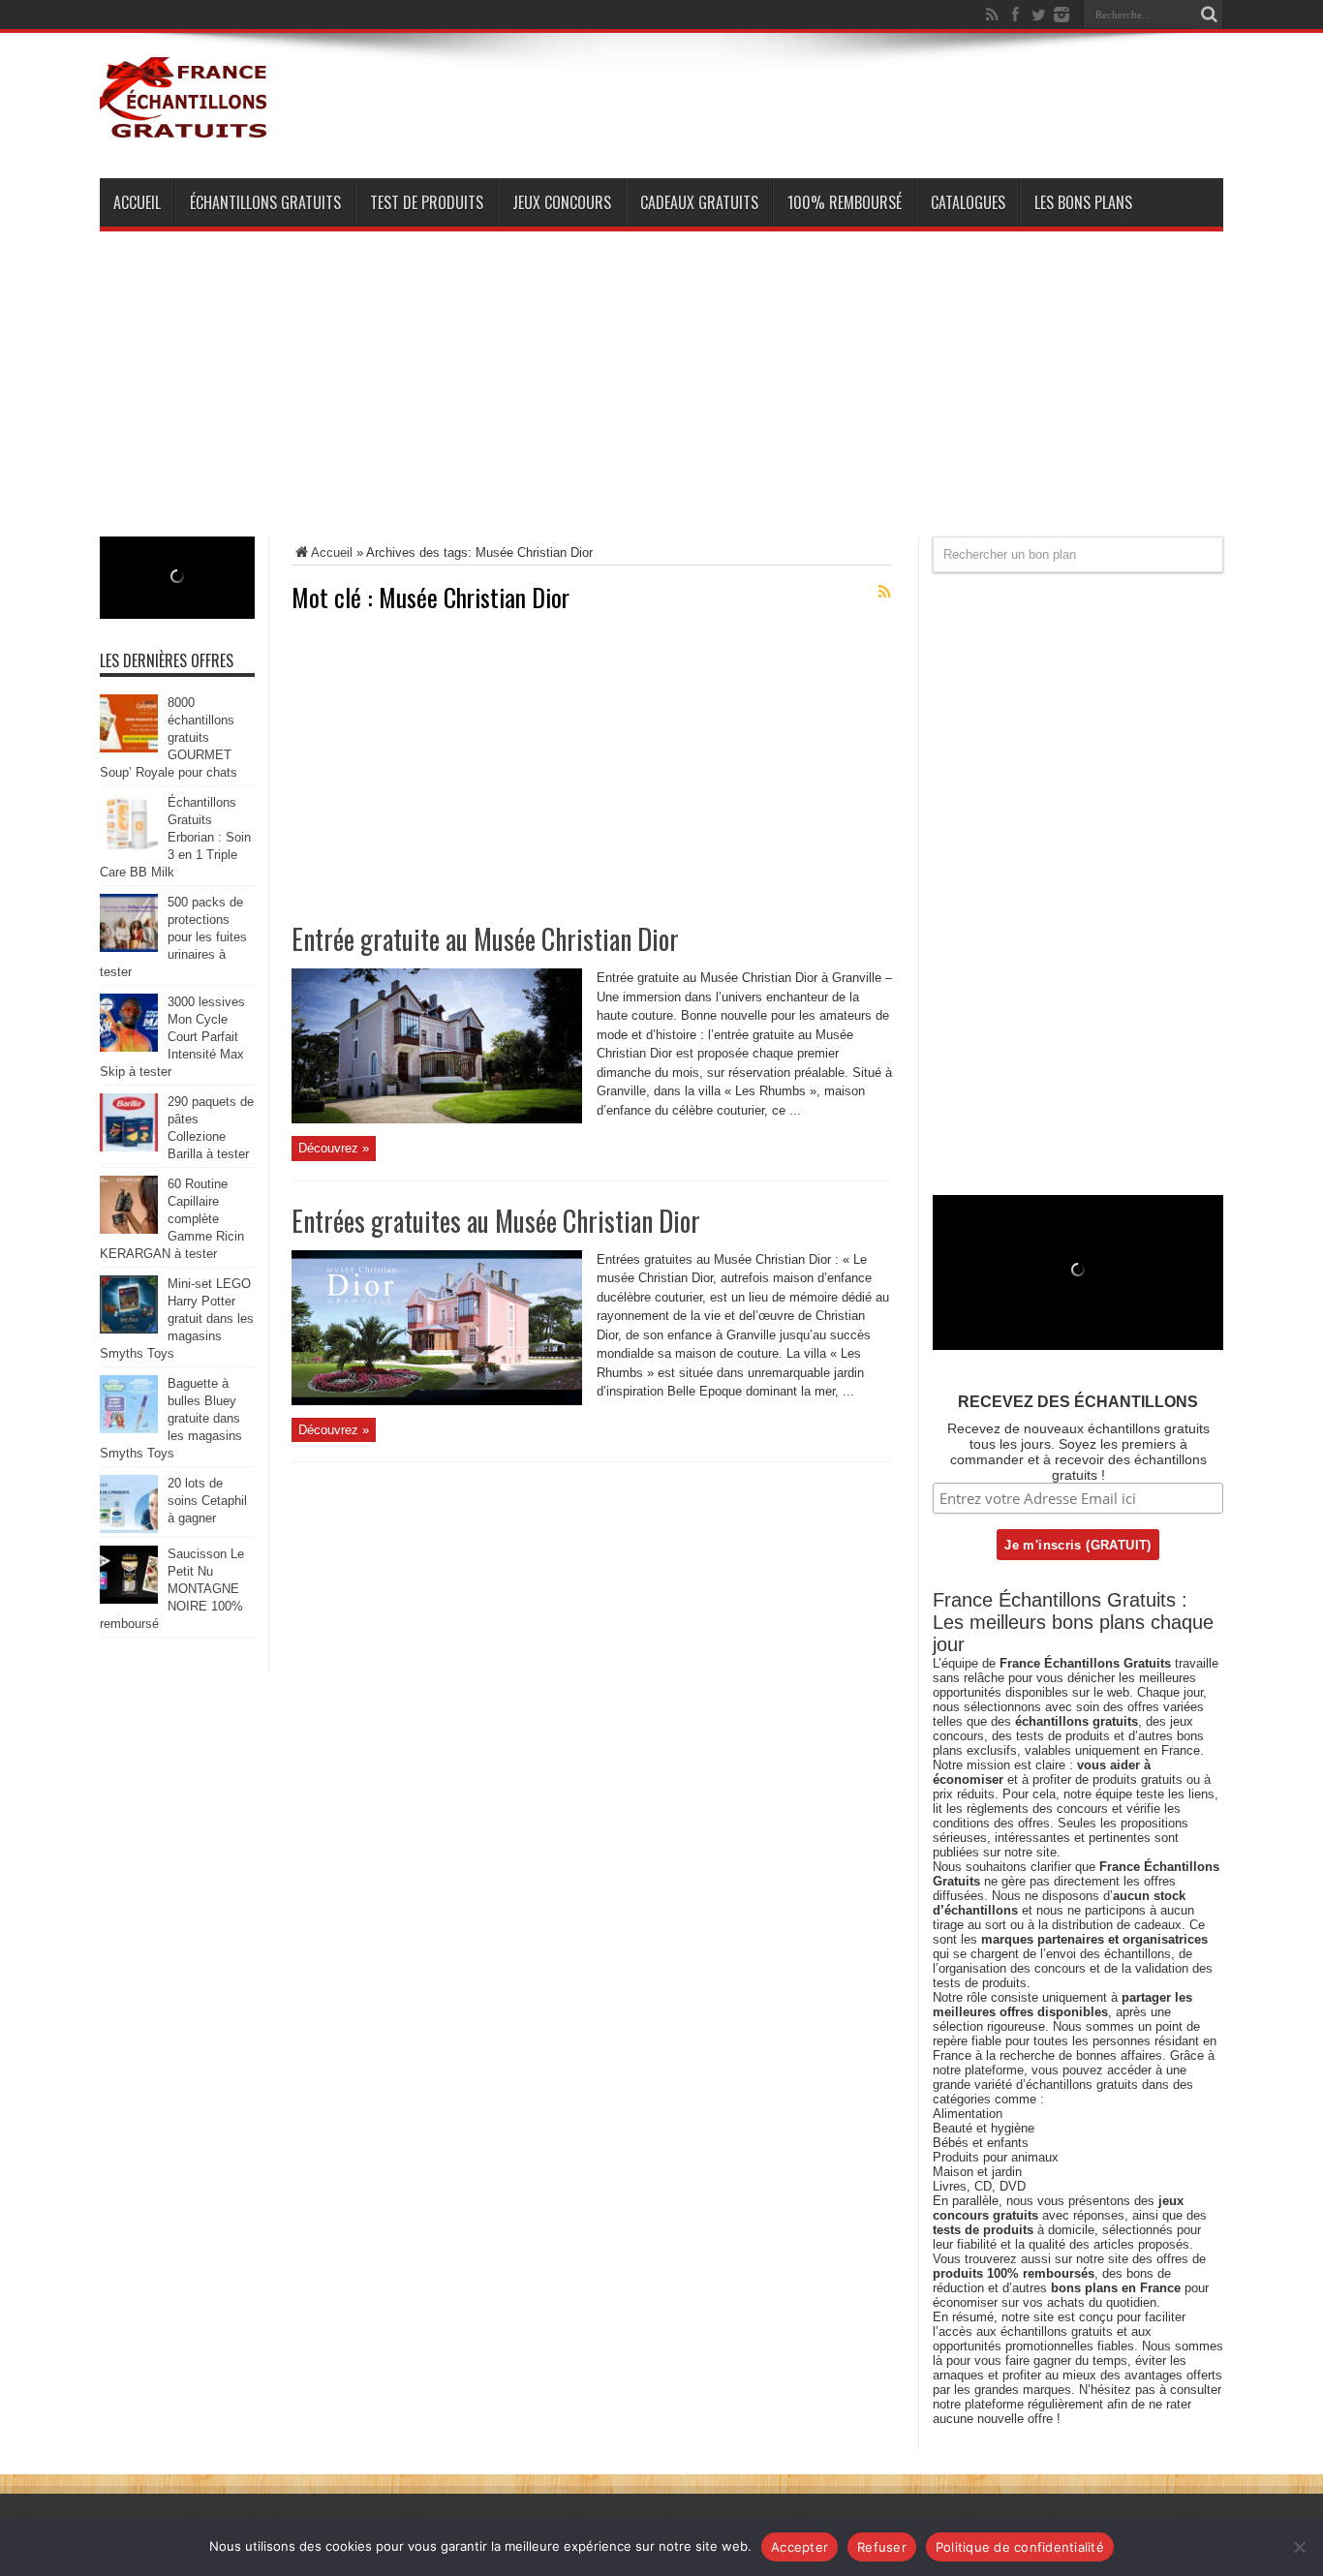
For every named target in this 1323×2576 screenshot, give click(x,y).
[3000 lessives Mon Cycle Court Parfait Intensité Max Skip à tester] (129, 1047)
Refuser (882, 2547)
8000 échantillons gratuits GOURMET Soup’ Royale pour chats (169, 737)
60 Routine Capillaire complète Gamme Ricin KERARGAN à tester (172, 1219)
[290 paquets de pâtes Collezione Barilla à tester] (129, 1147)
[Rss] (992, 15)
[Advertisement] (661, 401)
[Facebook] (1015, 15)
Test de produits (427, 202)
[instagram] (1061, 15)
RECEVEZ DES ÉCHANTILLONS (1078, 1402)
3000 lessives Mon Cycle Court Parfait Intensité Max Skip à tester (172, 1037)
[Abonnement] (884, 592)
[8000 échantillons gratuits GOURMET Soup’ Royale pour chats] (129, 748)
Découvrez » (334, 1148)
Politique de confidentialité (1020, 2547)
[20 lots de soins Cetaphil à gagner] (129, 1529)
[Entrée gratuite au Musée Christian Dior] (437, 1119)
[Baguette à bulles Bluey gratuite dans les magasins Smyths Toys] (129, 1429)
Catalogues (968, 202)
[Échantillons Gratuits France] (185, 130)
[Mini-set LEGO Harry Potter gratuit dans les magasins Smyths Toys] (129, 1329)
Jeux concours (562, 202)
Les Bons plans (1083, 202)
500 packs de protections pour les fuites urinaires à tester (173, 937)
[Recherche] (1209, 15)
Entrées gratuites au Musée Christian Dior (496, 1221)
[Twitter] (1038, 15)
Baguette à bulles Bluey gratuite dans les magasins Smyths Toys (171, 1418)
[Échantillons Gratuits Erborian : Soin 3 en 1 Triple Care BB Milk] (129, 848)
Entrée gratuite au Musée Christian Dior (485, 939)
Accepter (800, 2547)
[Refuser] (1299, 2547)
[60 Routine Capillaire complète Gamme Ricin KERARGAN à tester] (129, 1229)
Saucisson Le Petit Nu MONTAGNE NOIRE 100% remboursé (172, 1589)
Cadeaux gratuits (699, 202)
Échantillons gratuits (265, 202)
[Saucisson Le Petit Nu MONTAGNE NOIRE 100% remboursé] (129, 1599)
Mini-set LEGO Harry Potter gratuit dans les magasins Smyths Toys (177, 1319)
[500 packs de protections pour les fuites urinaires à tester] (129, 948)
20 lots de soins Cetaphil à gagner (207, 1501)
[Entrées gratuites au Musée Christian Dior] (437, 1401)
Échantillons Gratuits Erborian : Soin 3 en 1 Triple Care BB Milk (175, 837)
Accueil (137, 202)
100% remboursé (845, 202)
